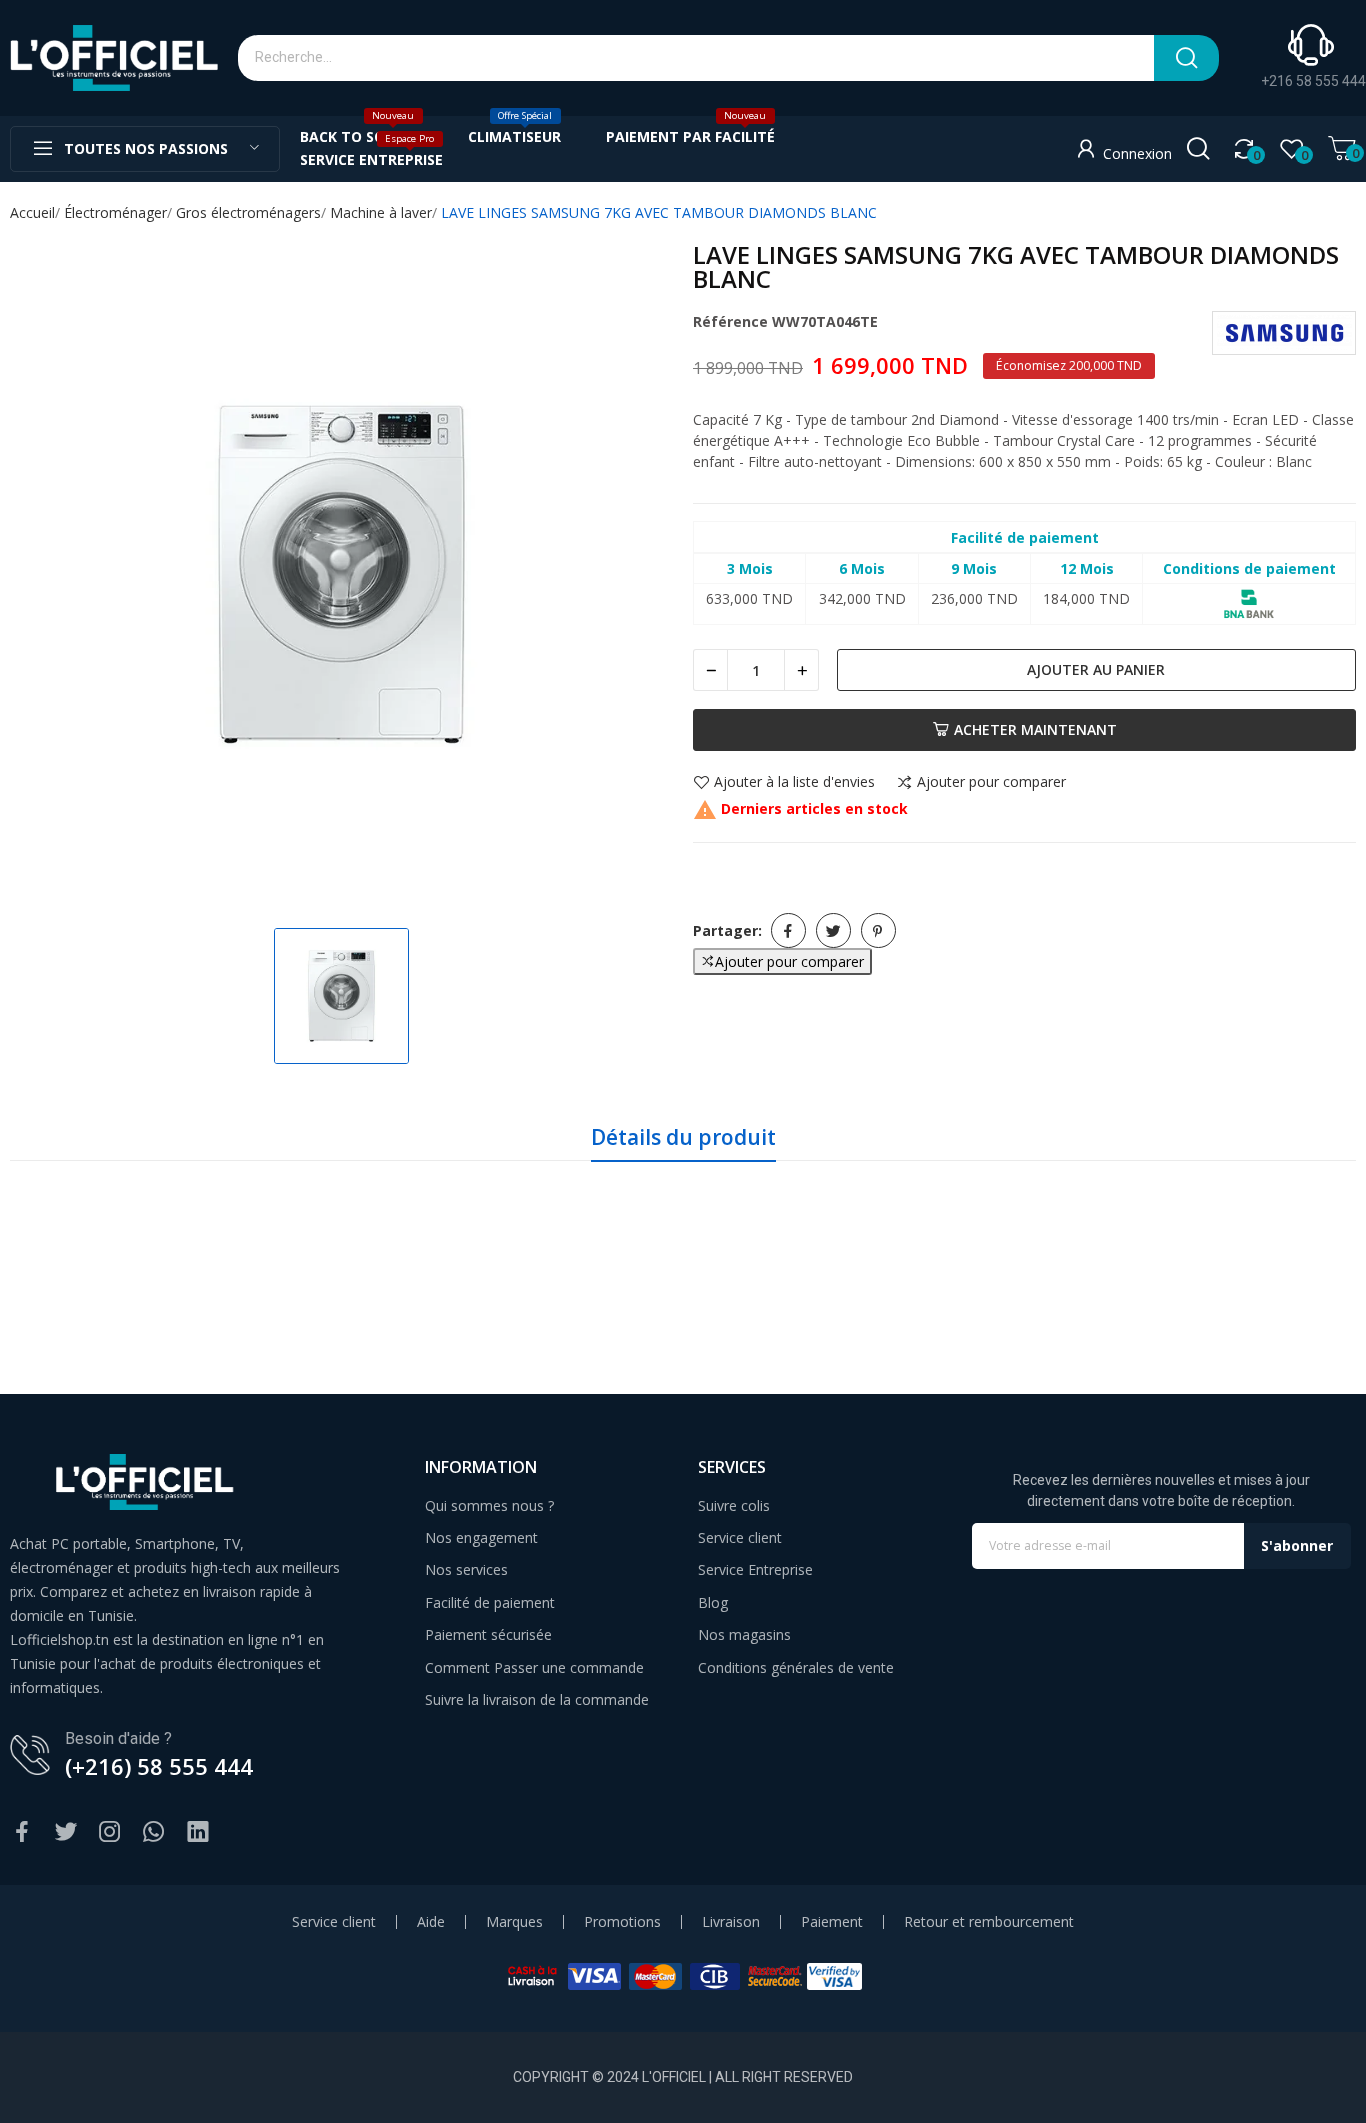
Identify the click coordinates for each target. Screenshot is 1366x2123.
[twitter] (66, 1832)
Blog (713, 1602)
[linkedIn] (198, 1832)
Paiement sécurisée (488, 1634)
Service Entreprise (755, 1569)
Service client (740, 1537)
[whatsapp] (154, 1832)
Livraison (731, 1922)
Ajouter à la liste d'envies (794, 783)
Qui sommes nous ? (489, 1505)
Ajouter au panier (1096, 669)
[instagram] (110, 1832)
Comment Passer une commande (534, 1667)
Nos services (466, 1569)
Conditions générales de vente (796, 1667)
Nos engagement (481, 1537)
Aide (431, 1922)
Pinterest (878, 930)
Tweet (833, 930)
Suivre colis (734, 1505)
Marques (514, 1922)
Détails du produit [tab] (683, 1137)
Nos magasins (744, 1634)
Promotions (622, 1922)
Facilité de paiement (490, 1602)
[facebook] (22, 1832)
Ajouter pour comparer (991, 783)
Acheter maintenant (1035, 729)
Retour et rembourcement (989, 1922)
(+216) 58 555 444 (159, 1766)
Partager (788, 930)
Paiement (832, 1922)
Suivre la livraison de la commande (537, 1699)
